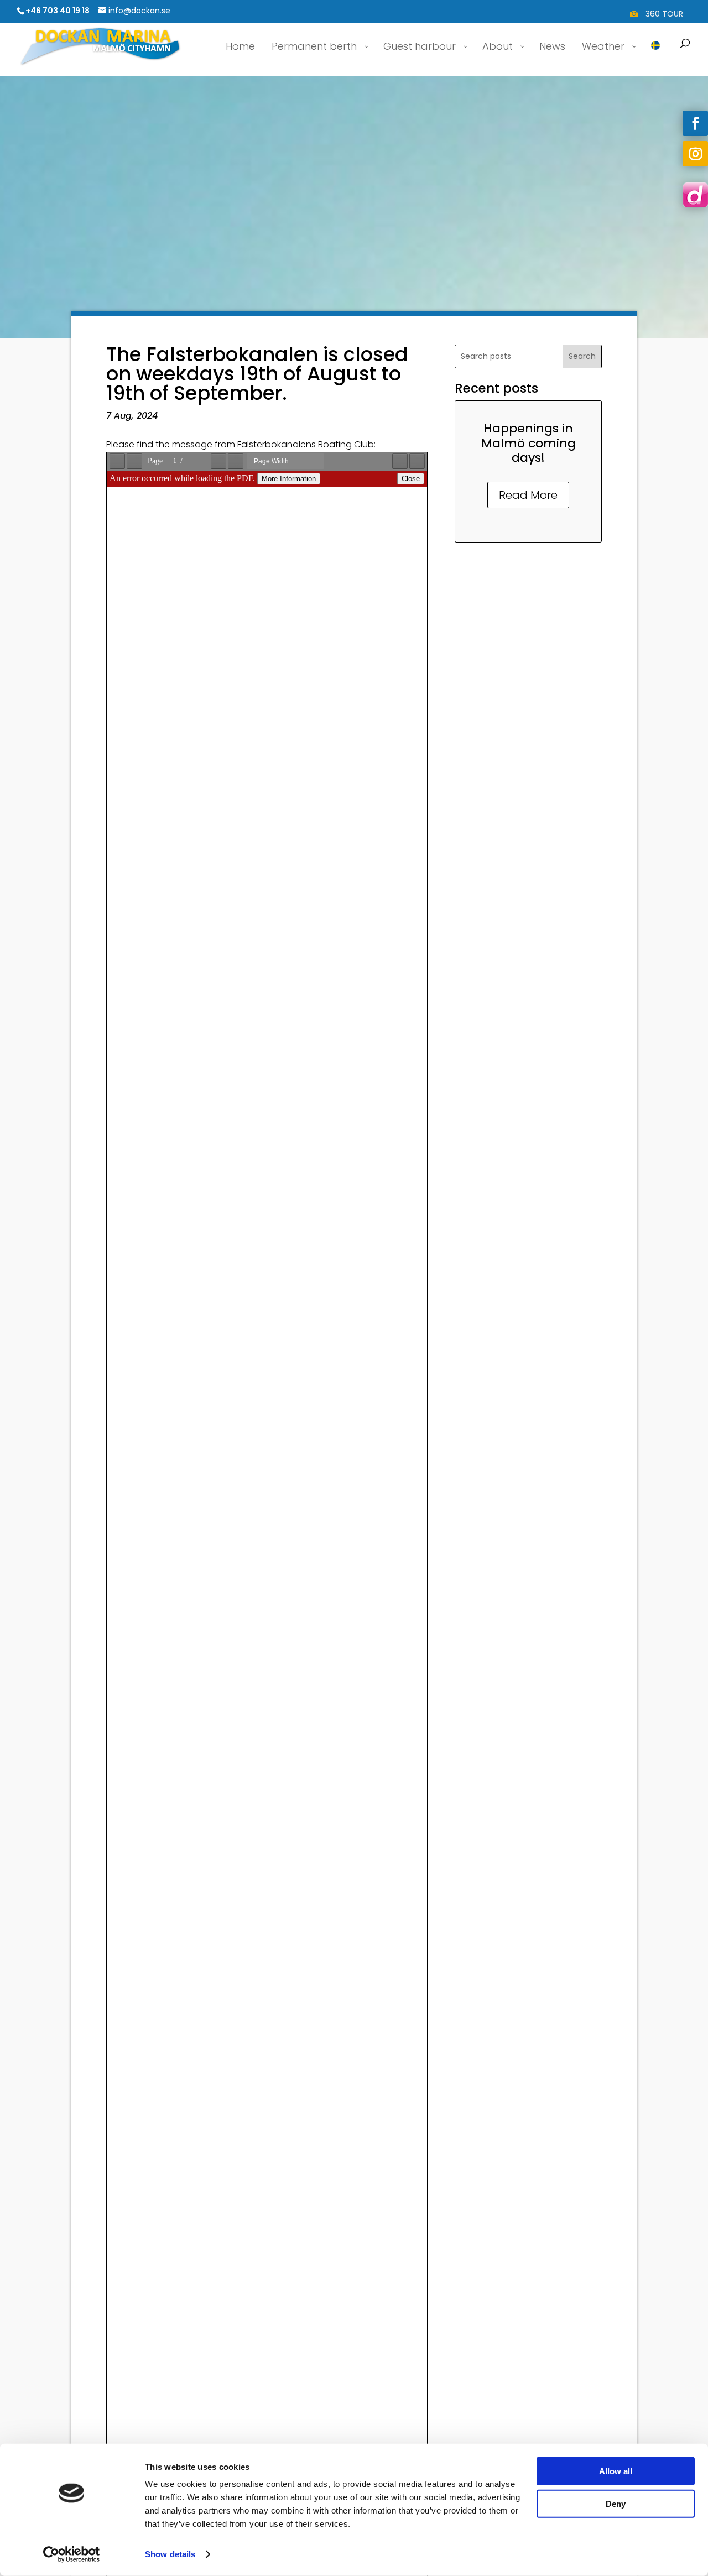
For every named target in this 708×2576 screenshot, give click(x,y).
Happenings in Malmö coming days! (529, 443)
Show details (170, 2554)
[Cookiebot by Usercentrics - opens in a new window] (72, 2554)
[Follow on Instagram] (695, 154)
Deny (616, 2503)
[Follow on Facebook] (695, 123)
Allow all (616, 2471)
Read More (528, 495)
